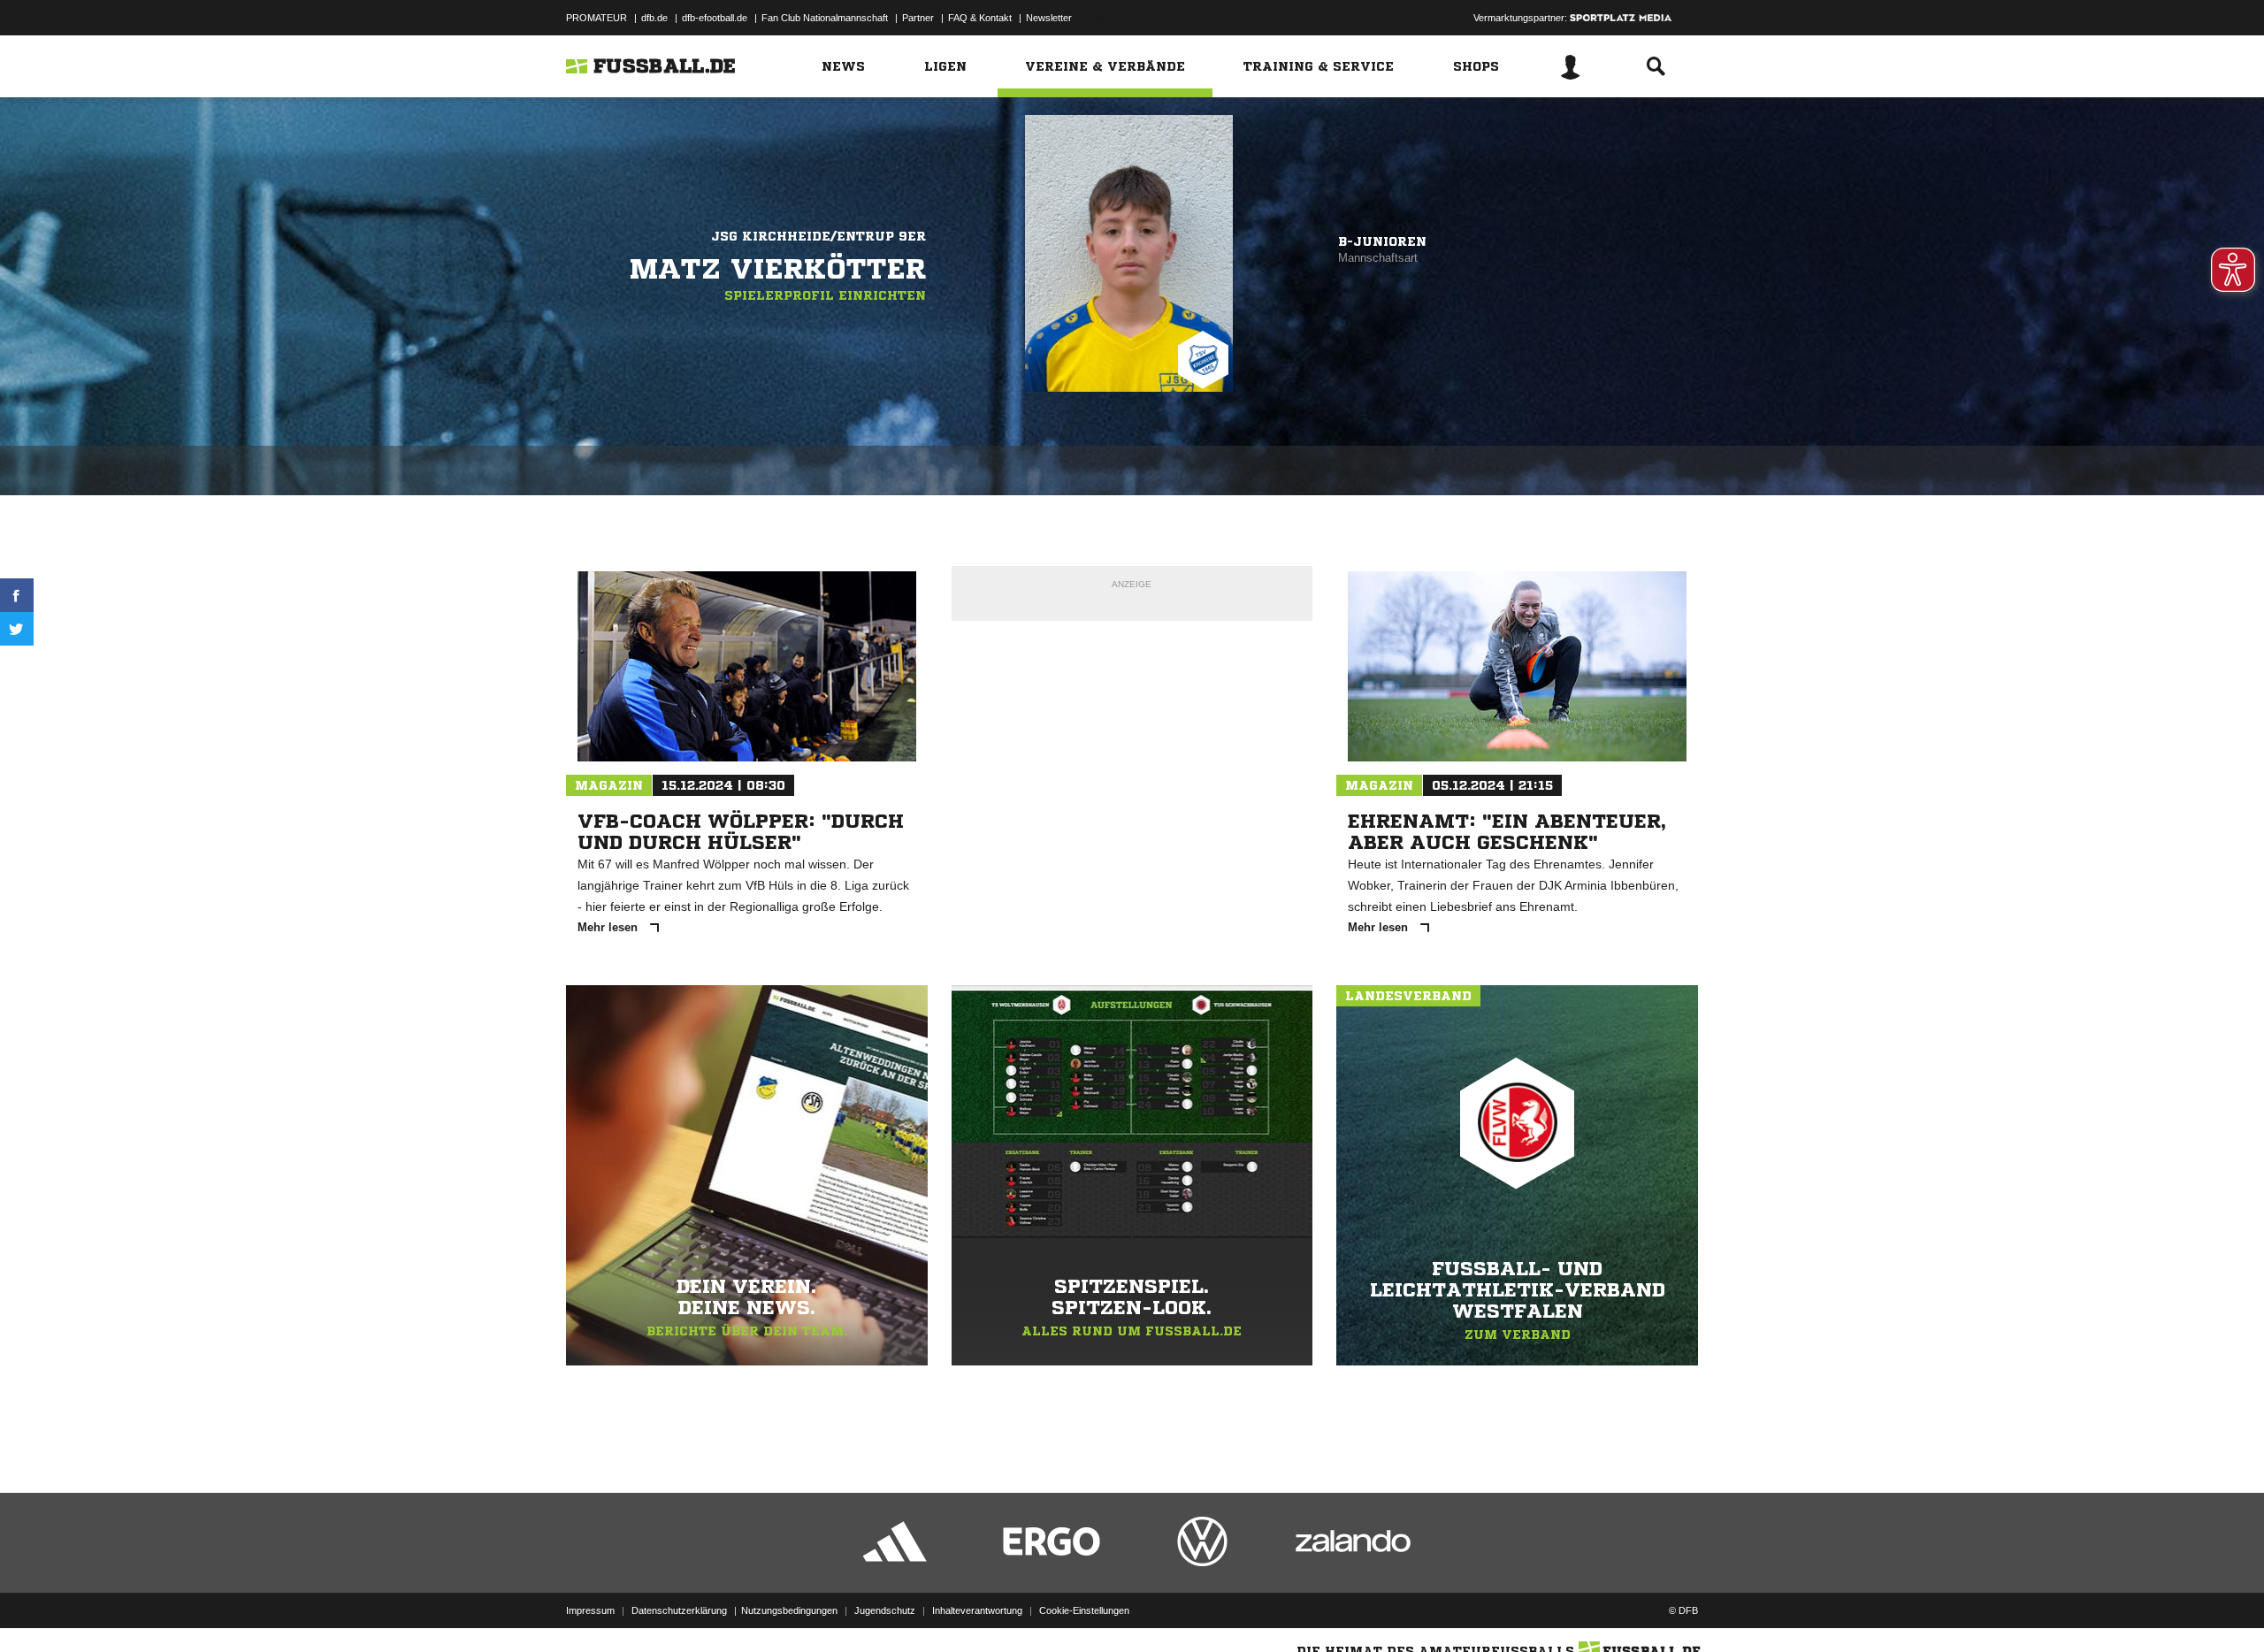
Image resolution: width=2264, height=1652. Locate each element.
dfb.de (654, 18)
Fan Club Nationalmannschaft (825, 18)
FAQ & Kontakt (980, 18)
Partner (918, 18)
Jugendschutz (885, 1610)
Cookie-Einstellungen (1084, 1610)
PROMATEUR (597, 18)
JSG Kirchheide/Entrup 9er (818, 236)
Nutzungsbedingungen (789, 1610)
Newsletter (1049, 18)
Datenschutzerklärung (679, 1610)
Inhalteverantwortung (977, 1610)
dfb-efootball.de (715, 18)
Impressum (590, 1610)
